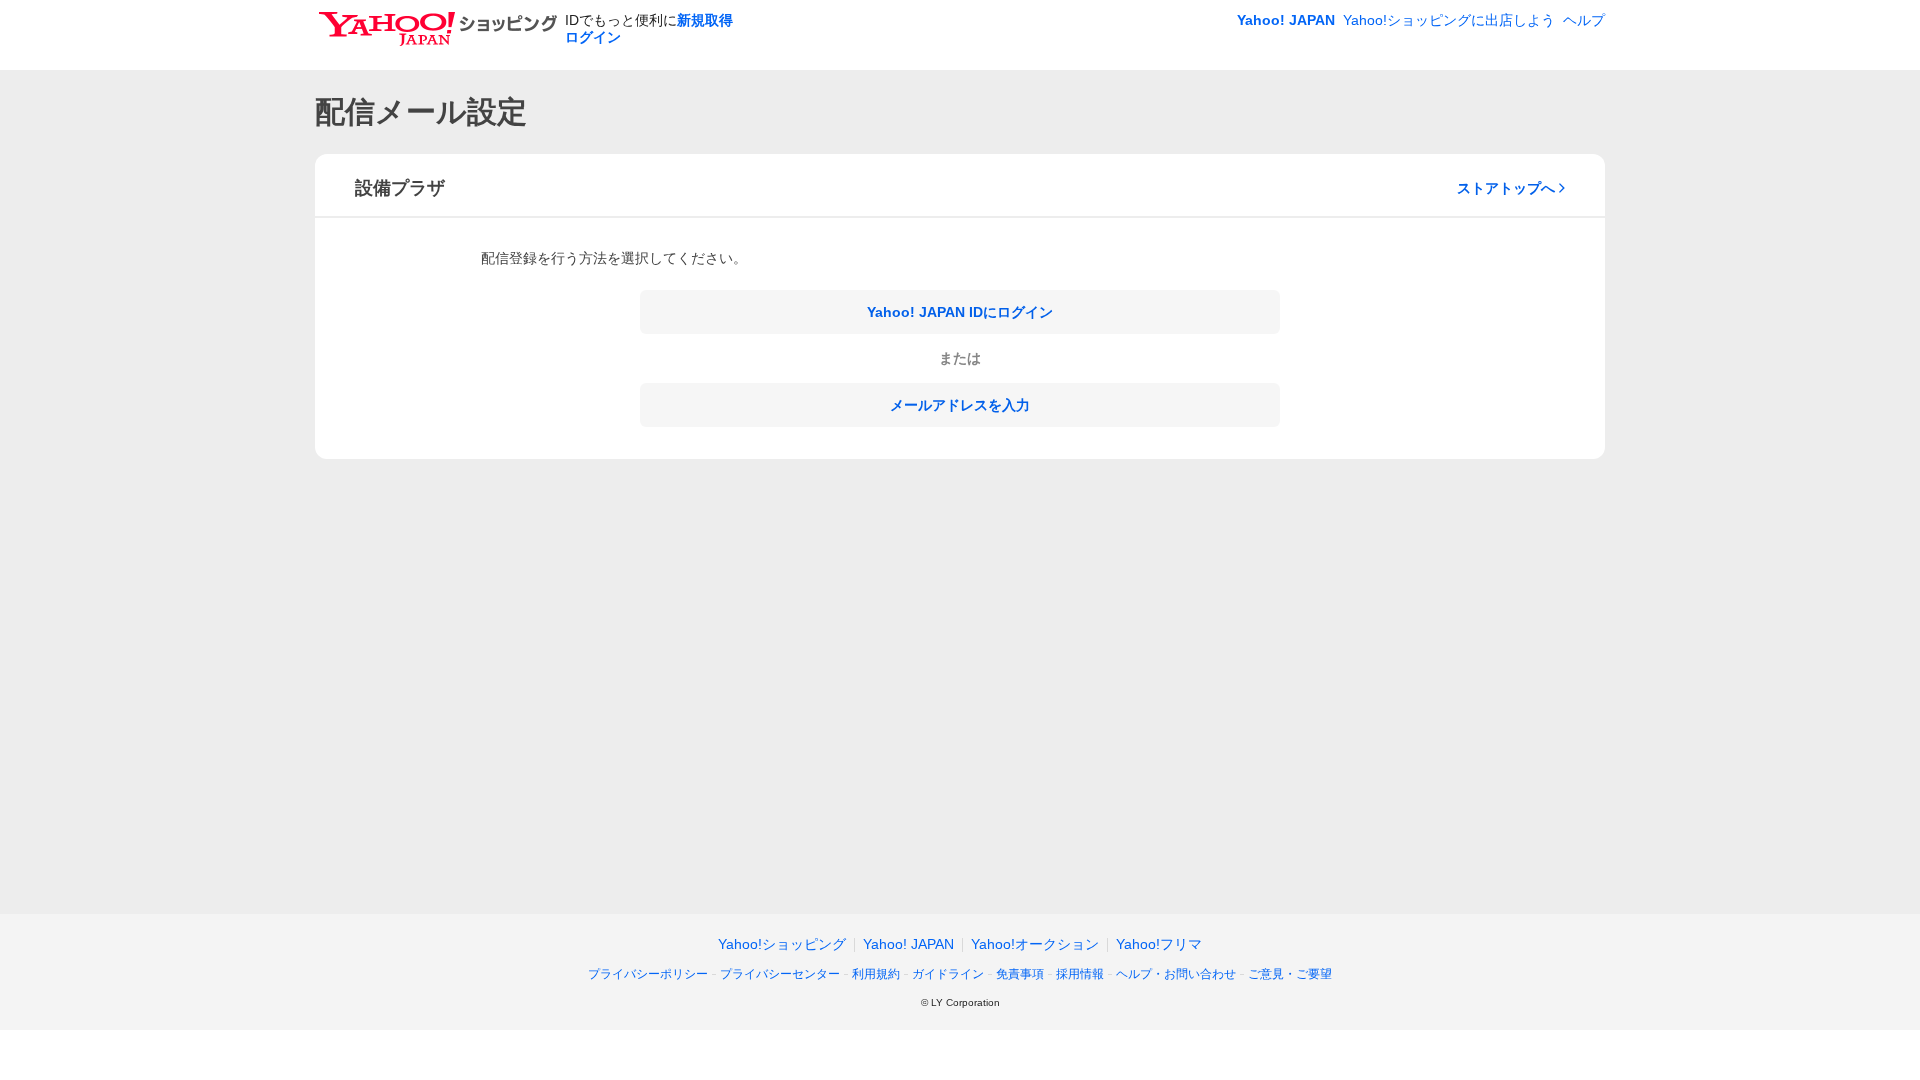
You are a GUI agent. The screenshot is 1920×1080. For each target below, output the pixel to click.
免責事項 (1020, 974)
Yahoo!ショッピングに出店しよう (1449, 20)
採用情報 (1080, 974)
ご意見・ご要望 (1290, 974)
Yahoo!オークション (1035, 944)
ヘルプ (1584, 20)
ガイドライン (948, 974)
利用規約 (876, 974)
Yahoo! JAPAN (1286, 20)
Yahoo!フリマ (1159, 944)
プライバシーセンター (780, 974)
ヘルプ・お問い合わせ (1176, 974)
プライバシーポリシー (648, 974)
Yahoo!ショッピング (782, 944)
